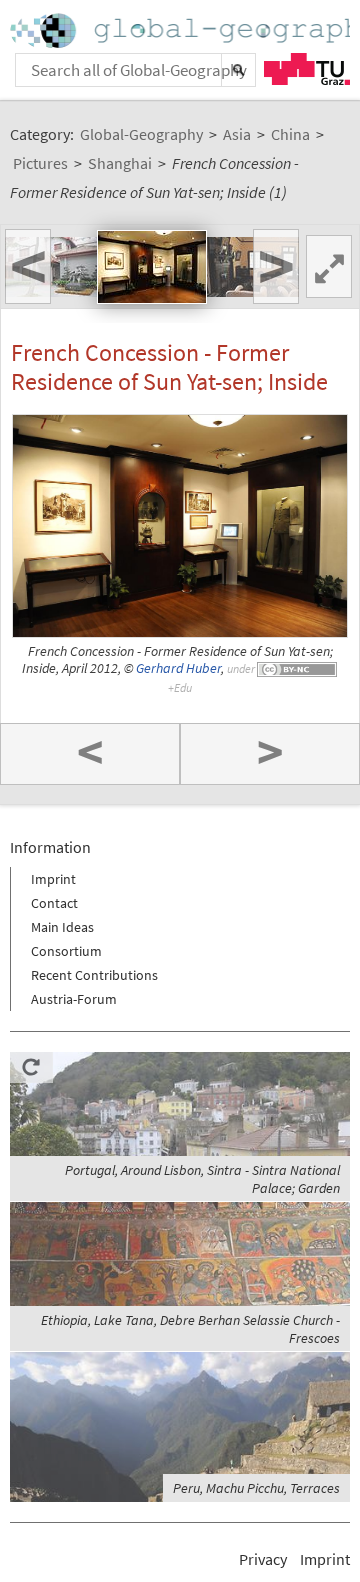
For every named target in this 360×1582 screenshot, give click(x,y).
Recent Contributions (94, 975)
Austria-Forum (74, 999)
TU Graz (307, 69)
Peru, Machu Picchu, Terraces (256, 1488)
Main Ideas (62, 927)
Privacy (263, 1559)
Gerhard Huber (178, 668)
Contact (54, 903)
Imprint (53, 879)
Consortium (66, 951)
